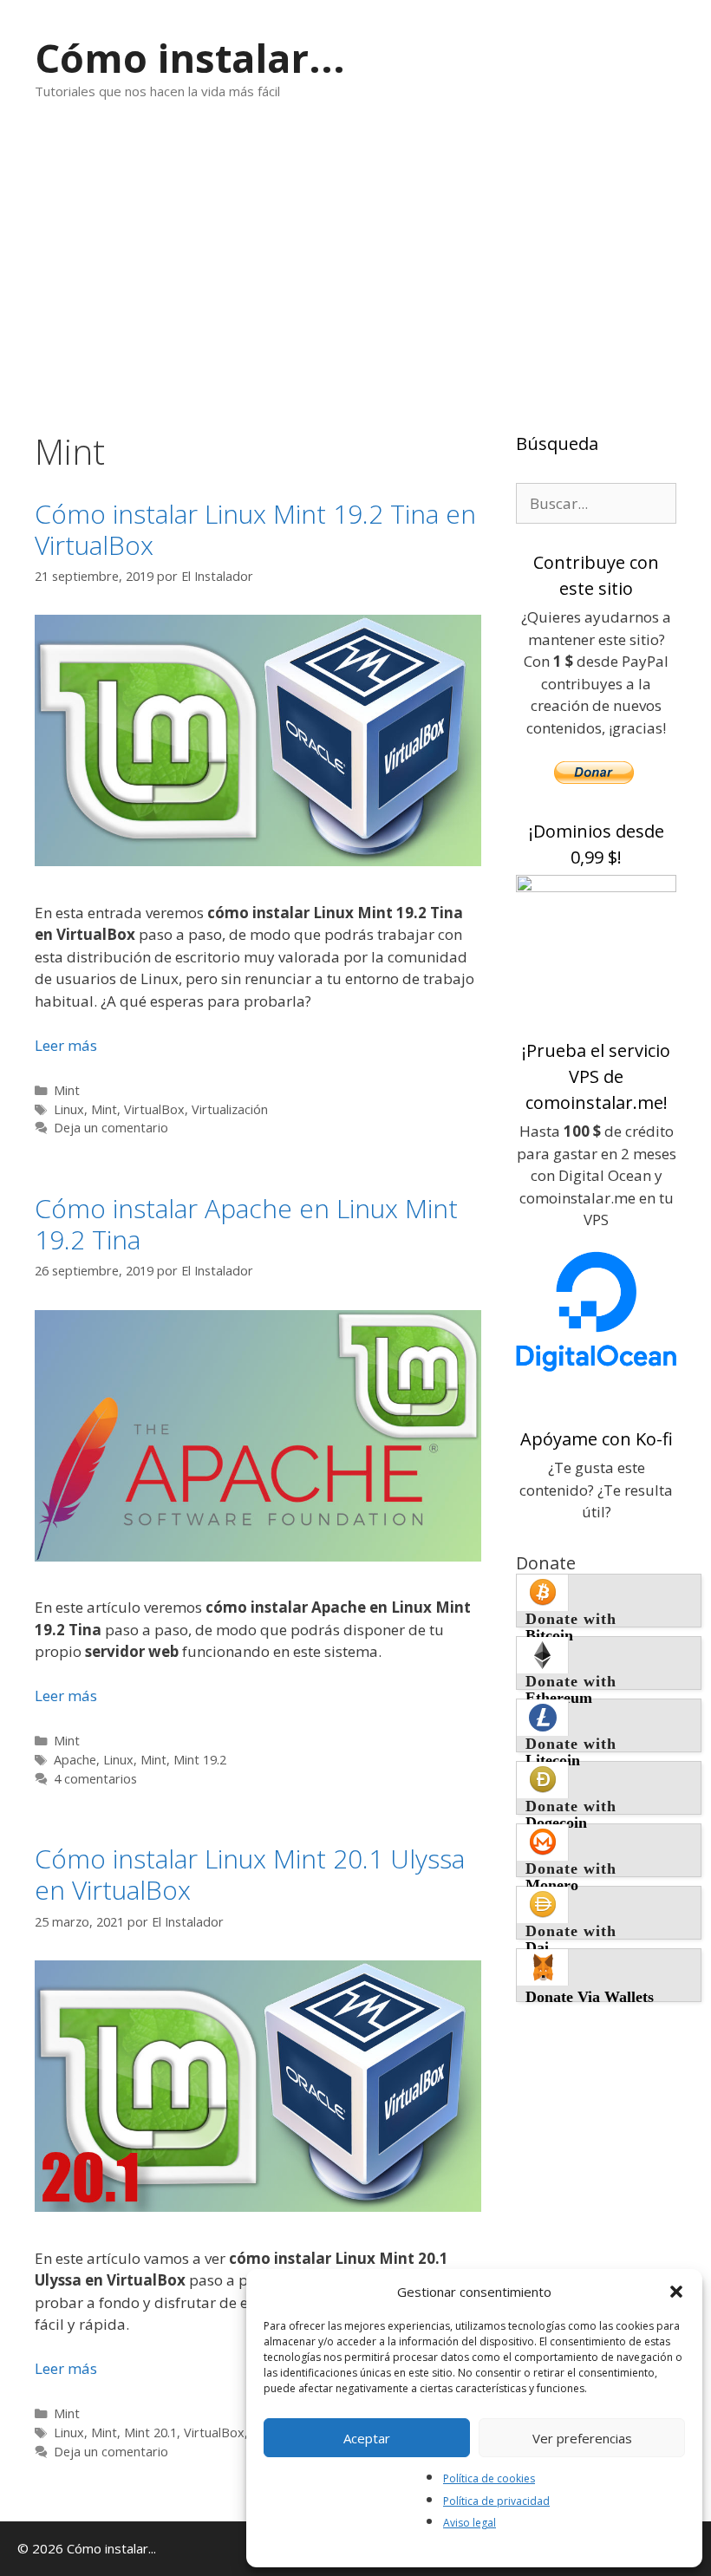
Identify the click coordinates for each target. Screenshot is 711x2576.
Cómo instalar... (190, 58)
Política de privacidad (496, 2501)
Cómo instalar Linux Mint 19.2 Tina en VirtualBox (255, 529)
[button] (676, 2292)
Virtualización (230, 1109)
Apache (75, 1760)
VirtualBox (154, 1109)
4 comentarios (95, 1779)
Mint (67, 1090)
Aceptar (367, 2438)
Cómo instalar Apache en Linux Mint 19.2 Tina (246, 1224)
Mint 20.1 (150, 2433)
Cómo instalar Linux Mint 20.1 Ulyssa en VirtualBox (250, 1874)
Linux (69, 1109)
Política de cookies (489, 2478)
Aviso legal (470, 2523)
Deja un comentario (111, 1128)
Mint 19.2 (200, 1760)
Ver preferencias (582, 2438)
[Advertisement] (355, 266)
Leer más (66, 1045)
